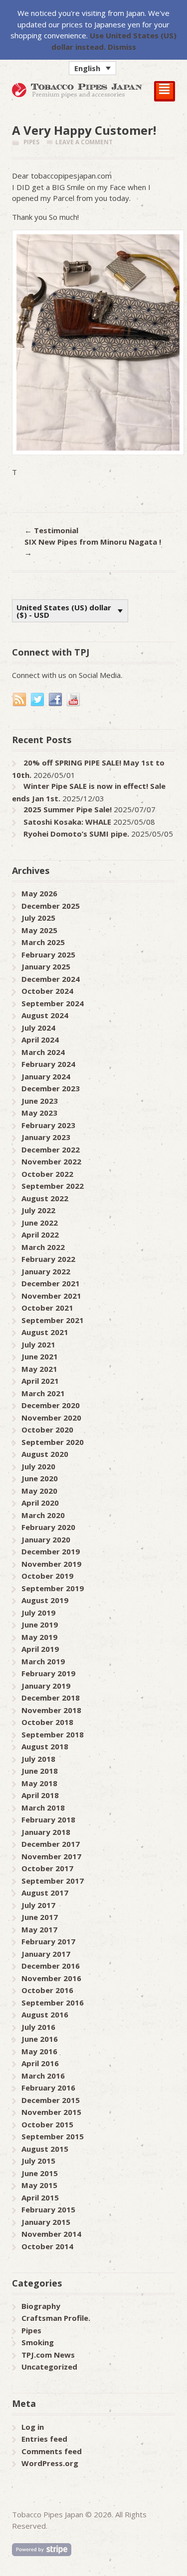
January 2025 (46, 966)
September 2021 (53, 1320)
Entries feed (44, 2439)
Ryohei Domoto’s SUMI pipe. (76, 834)
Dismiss (122, 47)
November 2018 (51, 1710)
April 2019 (40, 1649)
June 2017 (40, 1917)
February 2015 (48, 2209)
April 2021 (40, 1381)
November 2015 (51, 2112)
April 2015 (40, 2197)
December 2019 (51, 1551)
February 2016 (48, 2088)
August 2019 (45, 1600)
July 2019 (38, 1613)
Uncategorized (49, 2367)
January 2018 (46, 1832)
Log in (33, 2427)
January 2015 (46, 2222)
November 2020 (51, 1418)
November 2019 (51, 1564)
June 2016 (40, 2039)
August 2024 (45, 1015)
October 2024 (47, 991)
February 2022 (48, 1259)
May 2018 (39, 1783)
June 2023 (40, 1101)
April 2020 (40, 1503)
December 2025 (51, 906)
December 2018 (51, 1698)
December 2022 (51, 1149)
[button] (93, 68)
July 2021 (38, 1344)
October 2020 (47, 1430)
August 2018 (45, 1746)
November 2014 (51, 2234)
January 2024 (46, 1076)
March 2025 (43, 942)
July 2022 (38, 1210)
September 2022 (53, 1186)
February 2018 (48, 1819)
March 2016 (43, 2076)
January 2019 (46, 1686)
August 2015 (45, 2149)
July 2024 (38, 1028)
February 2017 (48, 1941)
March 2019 (43, 1661)
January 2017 (46, 1954)
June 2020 (40, 1478)
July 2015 (38, 2161)
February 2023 (48, 1125)
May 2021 (39, 1369)
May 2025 (39, 930)
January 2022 (46, 1271)
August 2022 (45, 1198)
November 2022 (51, 1161)
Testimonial (51, 530)
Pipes (31, 142)
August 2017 (45, 1893)
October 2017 (47, 1868)
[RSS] (20, 700)
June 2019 (40, 1624)
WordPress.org (50, 2463)
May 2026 (39, 893)
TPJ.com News (48, 2355)
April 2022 (40, 1235)
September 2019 (53, 1588)
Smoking (38, 2342)
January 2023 (46, 1137)
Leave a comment (84, 142)
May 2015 (39, 2185)
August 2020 (45, 1454)
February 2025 (48, 954)
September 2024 (53, 1003)
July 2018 (38, 1759)
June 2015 (40, 2173)
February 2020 (48, 1527)
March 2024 (43, 1052)
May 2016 (39, 2051)
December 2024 (51, 979)
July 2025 (38, 918)
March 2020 (43, 1515)
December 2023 (51, 1088)
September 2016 (53, 2003)
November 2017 (51, 1856)
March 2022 (43, 1247)
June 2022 (40, 1223)
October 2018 (47, 1722)
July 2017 (38, 1905)
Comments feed (52, 2451)
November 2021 (51, 1296)
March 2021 (43, 1393)
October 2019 (47, 1576)
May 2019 (39, 1637)
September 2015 (53, 2136)
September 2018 (53, 1734)
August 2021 (45, 1332)
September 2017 (53, 1881)
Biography (41, 2306)
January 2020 (46, 1539)
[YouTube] (74, 700)
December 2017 (51, 1844)
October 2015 (47, 2124)
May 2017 (39, 1929)
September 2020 (53, 1442)
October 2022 (47, 1174)
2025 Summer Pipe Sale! (68, 809)
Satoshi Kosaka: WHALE (67, 822)
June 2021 (40, 1356)
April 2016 (40, 2063)
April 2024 (40, 1040)
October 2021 (47, 1308)
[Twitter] (38, 700)
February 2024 (48, 1064)
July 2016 (38, 2027)
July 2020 (38, 1466)
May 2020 (39, 1491)
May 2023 (39, 1113)
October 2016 (47, 1990)
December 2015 (51, 2100)
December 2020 (51, 1405)
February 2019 (48, 1673)
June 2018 (40, 1771)
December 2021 (51, 1283)
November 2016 (51, 1978)
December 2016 (51, 1966)
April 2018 (40, 1795)
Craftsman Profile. (56, 2318)
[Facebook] (56, 700)
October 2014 (47, 2246)
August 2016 (45, 2014)
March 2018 (43, 1808)
